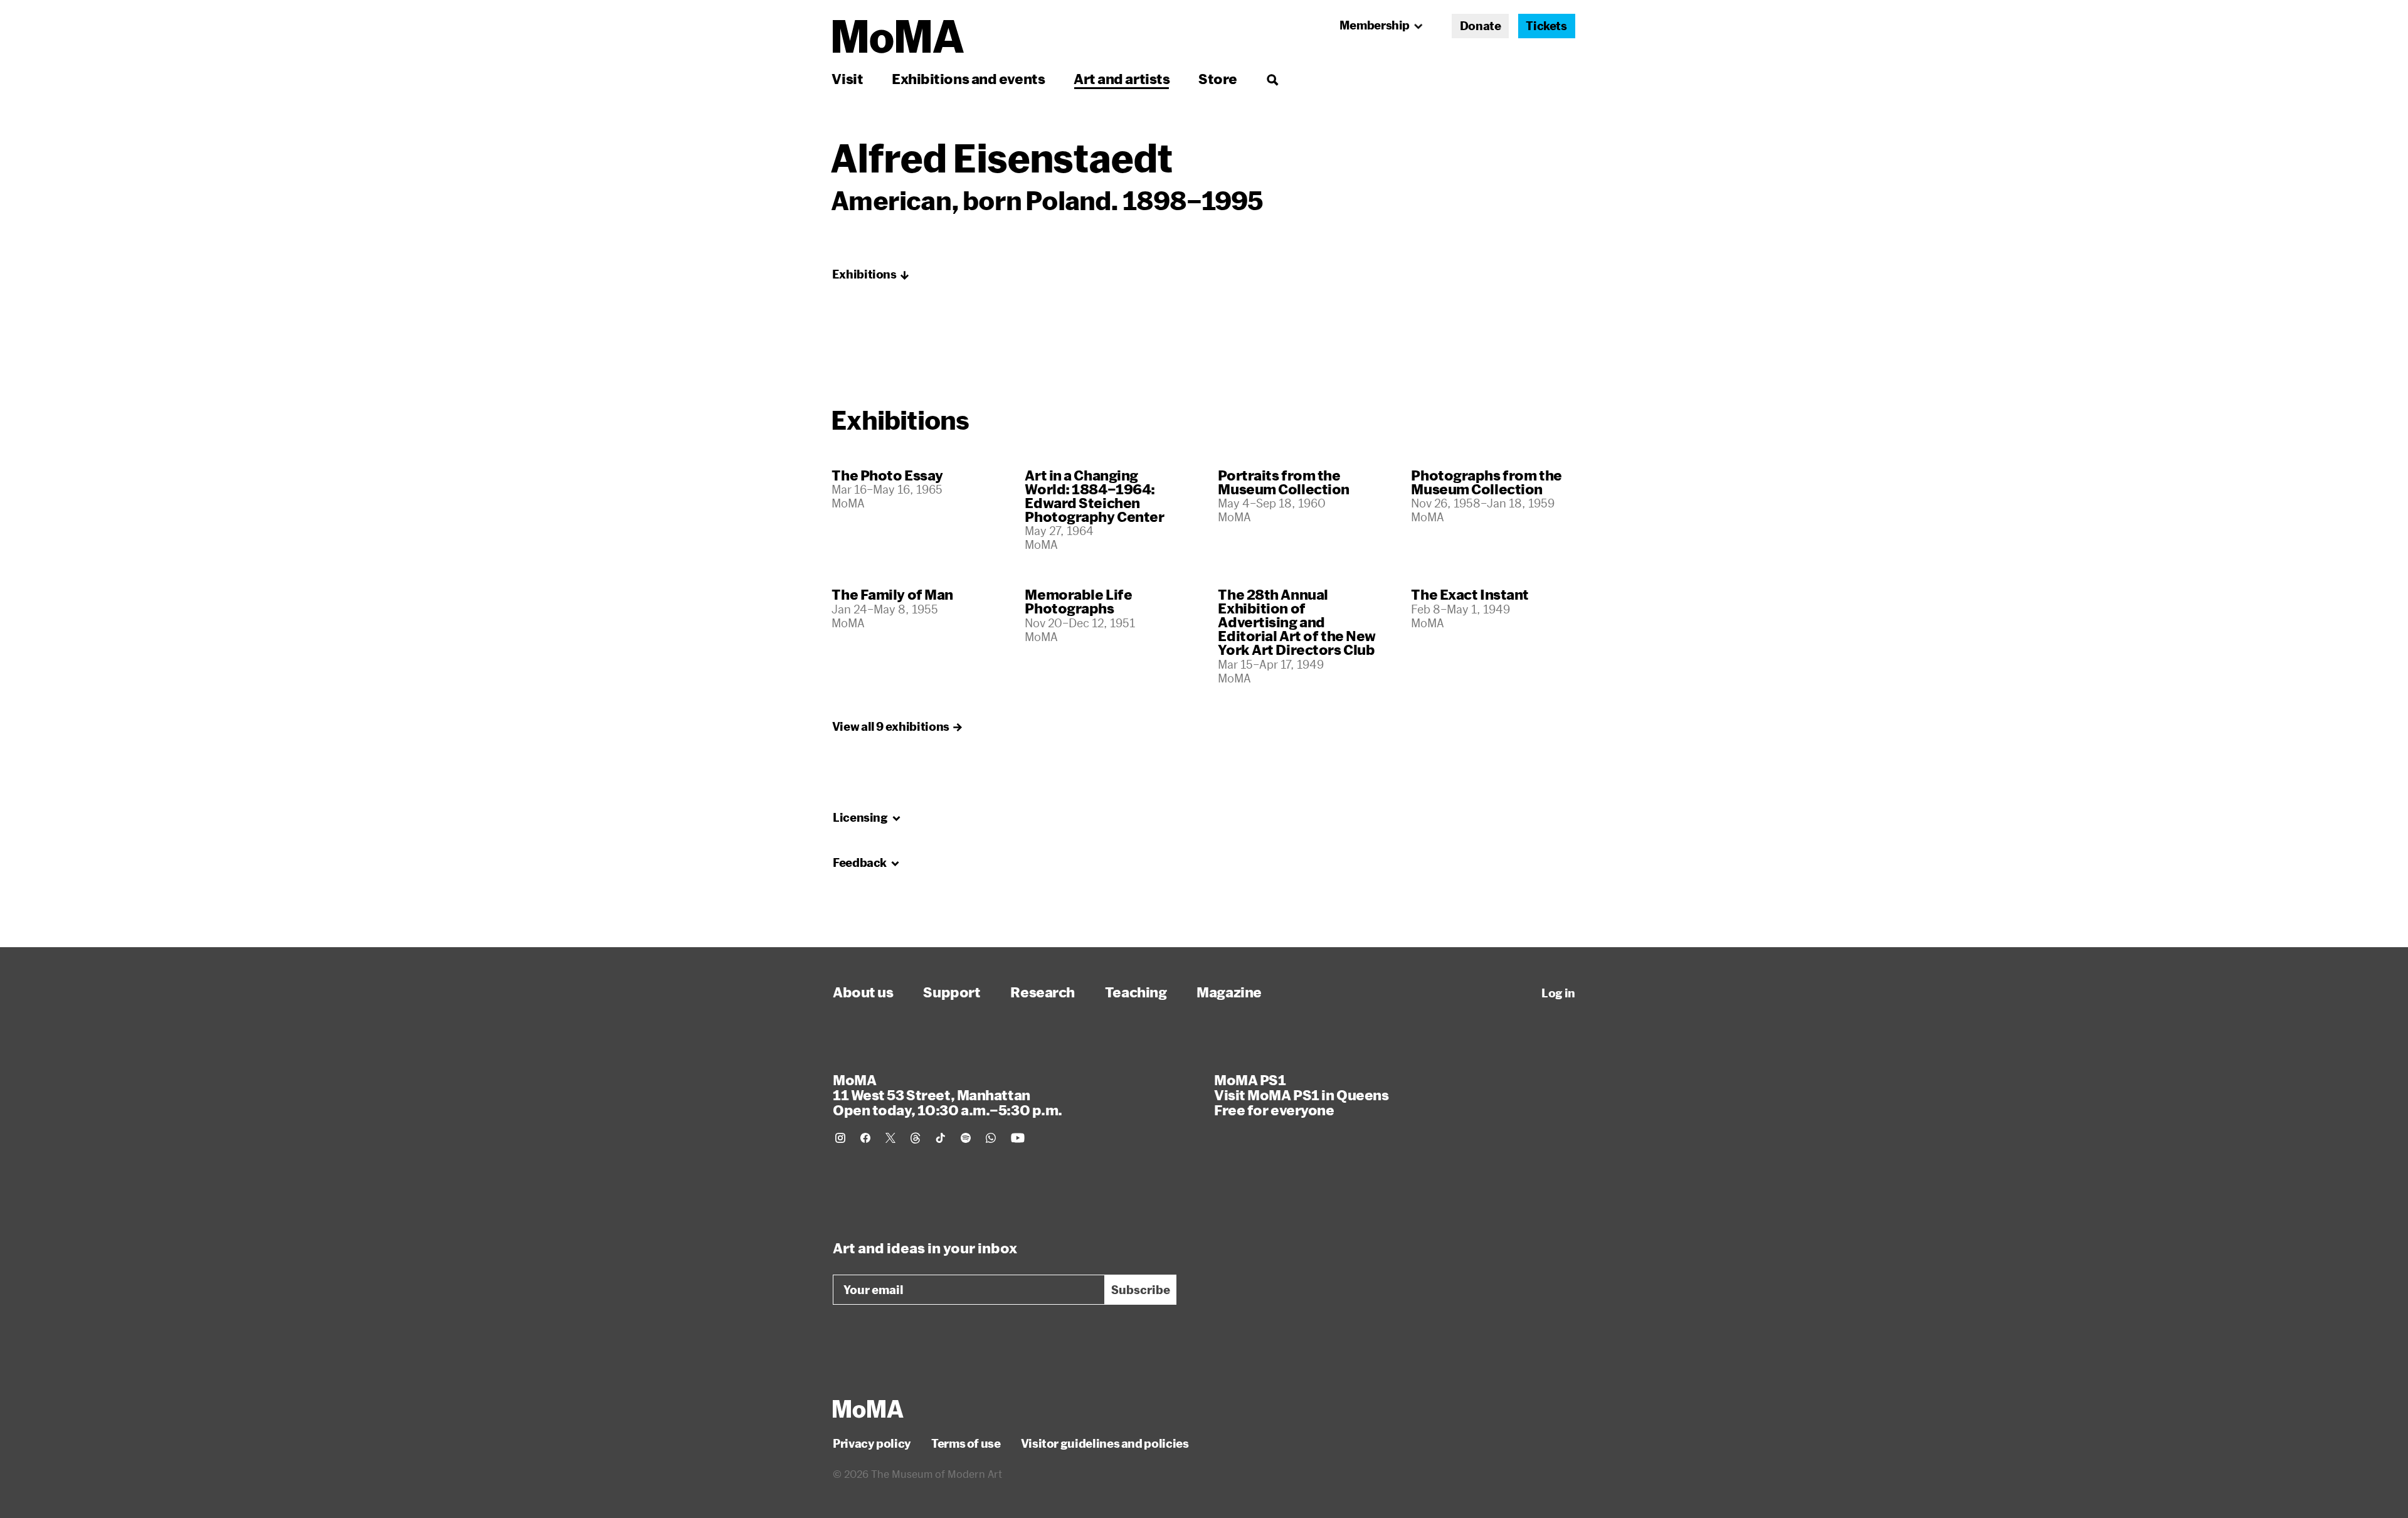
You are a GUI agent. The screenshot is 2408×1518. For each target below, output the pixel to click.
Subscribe (1141, 1290)
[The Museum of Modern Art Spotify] (966, 1138)
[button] (871, 275)
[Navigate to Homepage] (898, 37)
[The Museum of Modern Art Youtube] (1018, 1138)
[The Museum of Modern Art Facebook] (865, 1138)
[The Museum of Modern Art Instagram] (840, 1138)
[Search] (1272, 79)
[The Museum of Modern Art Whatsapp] (991, 1138)
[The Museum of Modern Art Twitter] (890, 1138)
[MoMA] (868, 1409)
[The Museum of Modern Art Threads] (916, 1138)
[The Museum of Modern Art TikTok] (941, 1138)
